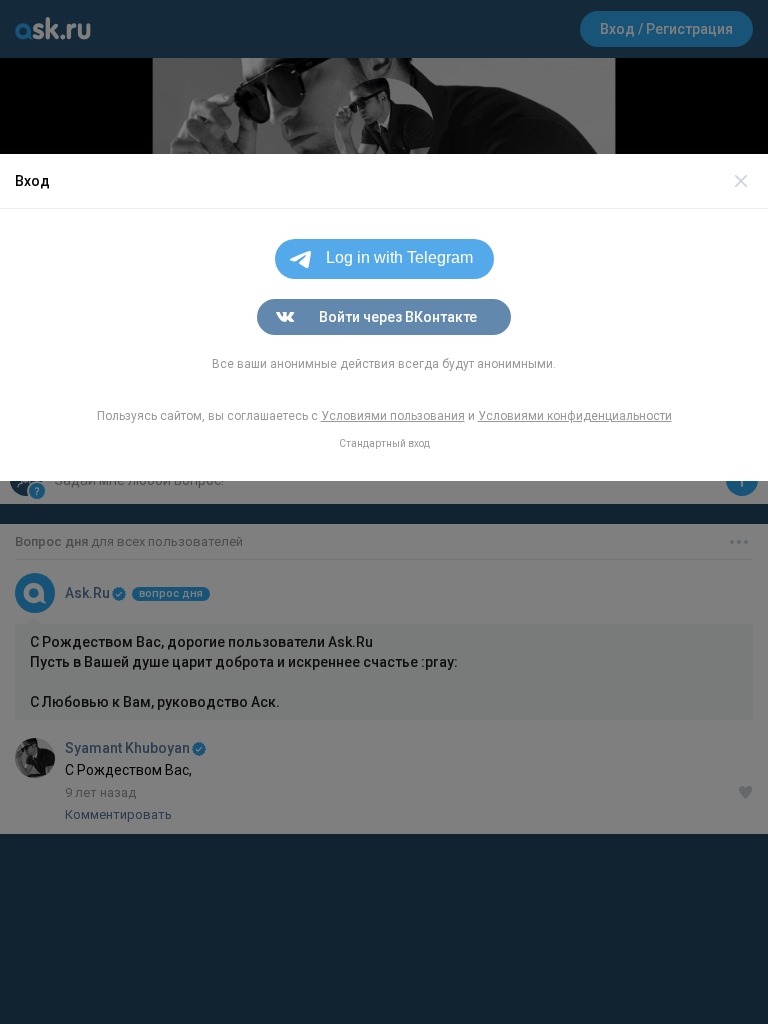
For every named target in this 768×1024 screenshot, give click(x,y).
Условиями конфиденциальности (575, 416)
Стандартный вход (384, 443)
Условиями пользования (393, 416)
